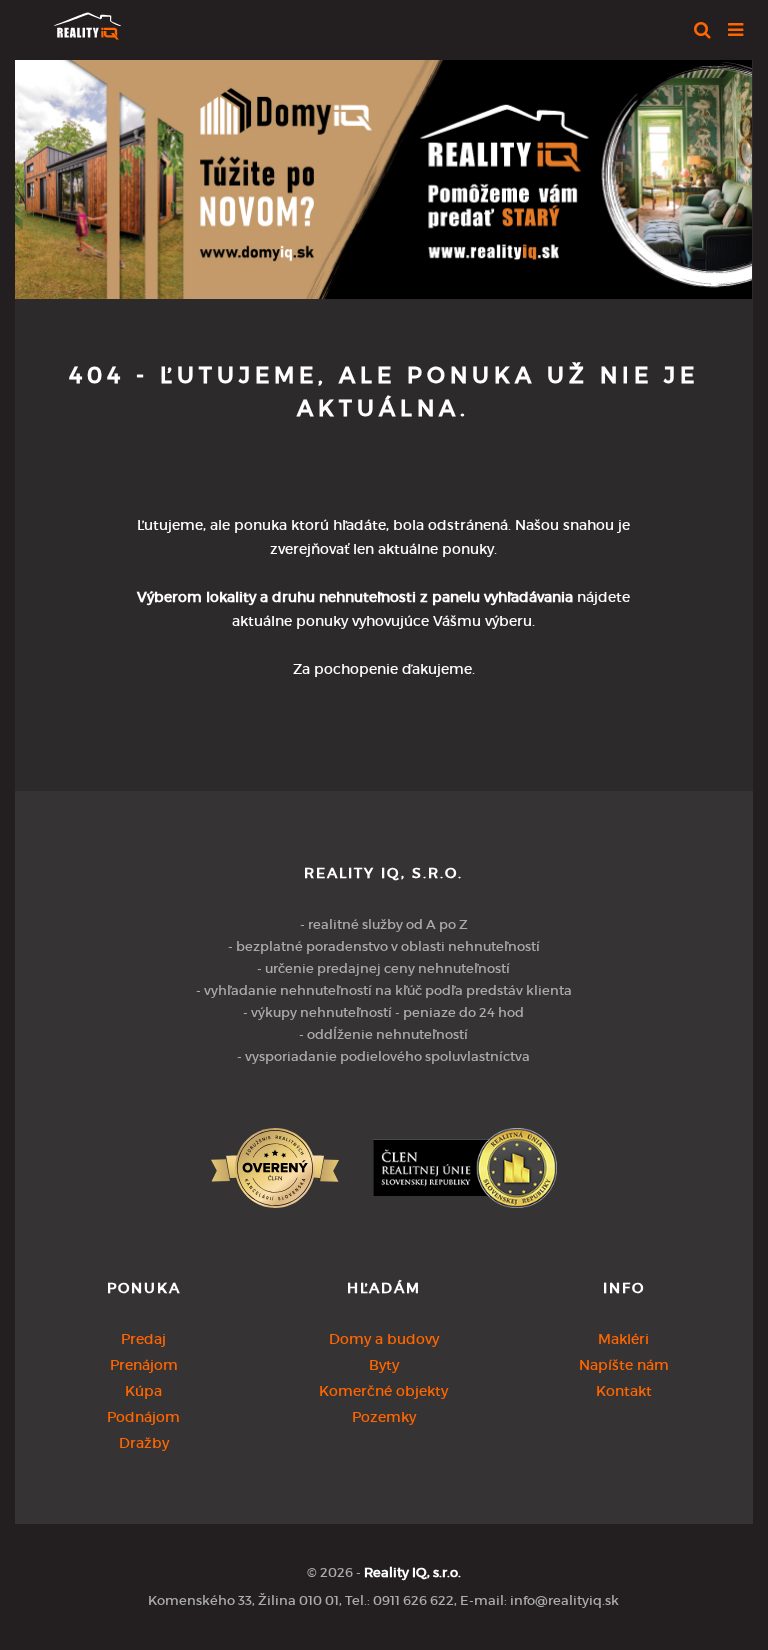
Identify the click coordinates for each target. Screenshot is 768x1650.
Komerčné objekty (383, 1391)
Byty (384, 1365)
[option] (383, 174)
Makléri (623, 1339)
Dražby (144, 1443)
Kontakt (624, 1391)
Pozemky (384, 1417)
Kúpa (143, 1391)
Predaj (143, 1339)
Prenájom (144, 1365)
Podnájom (143, 1417)
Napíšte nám (624, 1365)
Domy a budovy (384, 1339)
